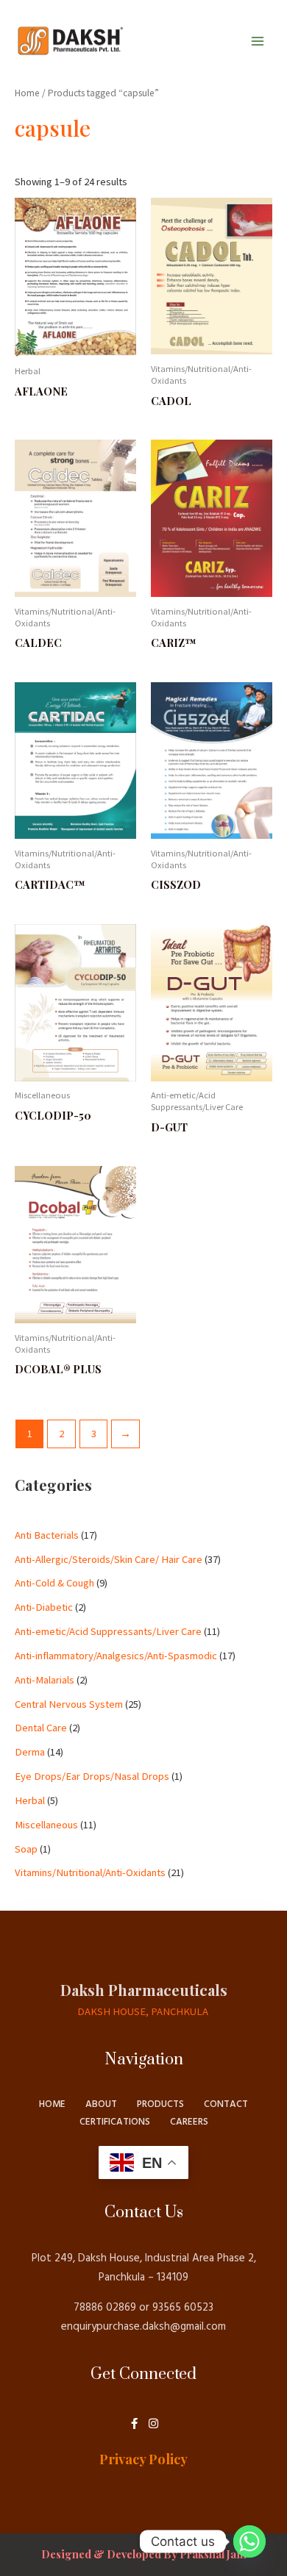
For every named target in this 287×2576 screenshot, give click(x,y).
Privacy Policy (143, 2459)
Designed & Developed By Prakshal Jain (144, 2554)
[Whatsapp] (249, 2541)
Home (27, 93)
